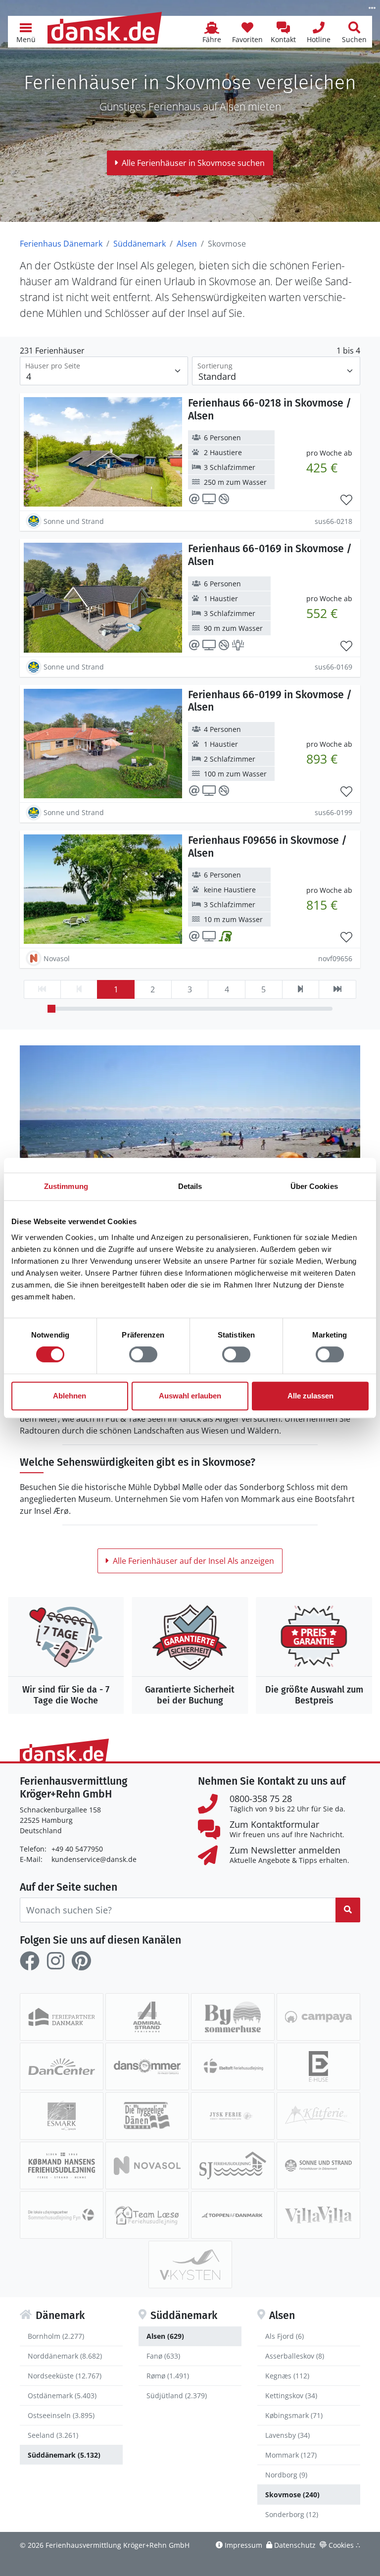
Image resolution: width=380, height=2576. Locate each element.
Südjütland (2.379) (177, 2396)
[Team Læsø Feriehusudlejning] (147, 2215)
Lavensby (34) (287, 2435)
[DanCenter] (62, 2066)
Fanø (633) (163, 2356)
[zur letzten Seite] (337, 989)
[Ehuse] (318, 2066)
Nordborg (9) (286, 2475)
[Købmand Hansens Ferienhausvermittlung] (62, 2165)
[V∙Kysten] (190, 2265)
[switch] (143, 1354)
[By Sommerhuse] (233, 2017)
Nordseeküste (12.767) (65, 2376)
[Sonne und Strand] (318, 2165)
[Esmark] (62, 2116)
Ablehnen (70, 1396)
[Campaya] (318, 2017)
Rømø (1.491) (168, 2376)
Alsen (187, 244)
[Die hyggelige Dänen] (147, 2116)
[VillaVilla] (318, 2215)
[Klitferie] (318, 2116)
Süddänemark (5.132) (64, 2455)
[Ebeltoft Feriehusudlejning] (233, 2066)
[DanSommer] (147, 2066)
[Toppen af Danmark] (233, 2215)
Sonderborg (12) (292, 2514)
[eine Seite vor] (301, 989)
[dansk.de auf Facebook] (30, 1961)
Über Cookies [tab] (314, 1186)
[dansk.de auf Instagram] (55, 1961)
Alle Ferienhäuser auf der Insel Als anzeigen (193, 1561)
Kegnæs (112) (287, 2376)
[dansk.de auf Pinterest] (81, 1961)
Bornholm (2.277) (56, 2336)
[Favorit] (346, 500)
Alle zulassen (310, 1396)
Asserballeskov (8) (295, 2356)
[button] (26, 32)
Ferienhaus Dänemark (61, 244)
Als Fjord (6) (285, 2336)
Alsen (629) (165, 2336)
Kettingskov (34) (291, 2396)
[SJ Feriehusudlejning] (233, 2165)
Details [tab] (190, 1186)
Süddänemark (140, 244)
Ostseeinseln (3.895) (61, 2415)
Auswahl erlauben (190, 1396)
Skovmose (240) (292, 2495)
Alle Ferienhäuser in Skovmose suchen (193, 163)
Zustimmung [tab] (66, 1186)
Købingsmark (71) (294, 2415)
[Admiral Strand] (147, 2017)
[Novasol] (147, 2165)
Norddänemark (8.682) (65, 2356)
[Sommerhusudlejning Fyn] (62, 2215)
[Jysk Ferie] (233, 2116)
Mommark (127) (291, 2455)
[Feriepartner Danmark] (62, 2017)
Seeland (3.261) (53, 2435)
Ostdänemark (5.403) (62, 2396)
